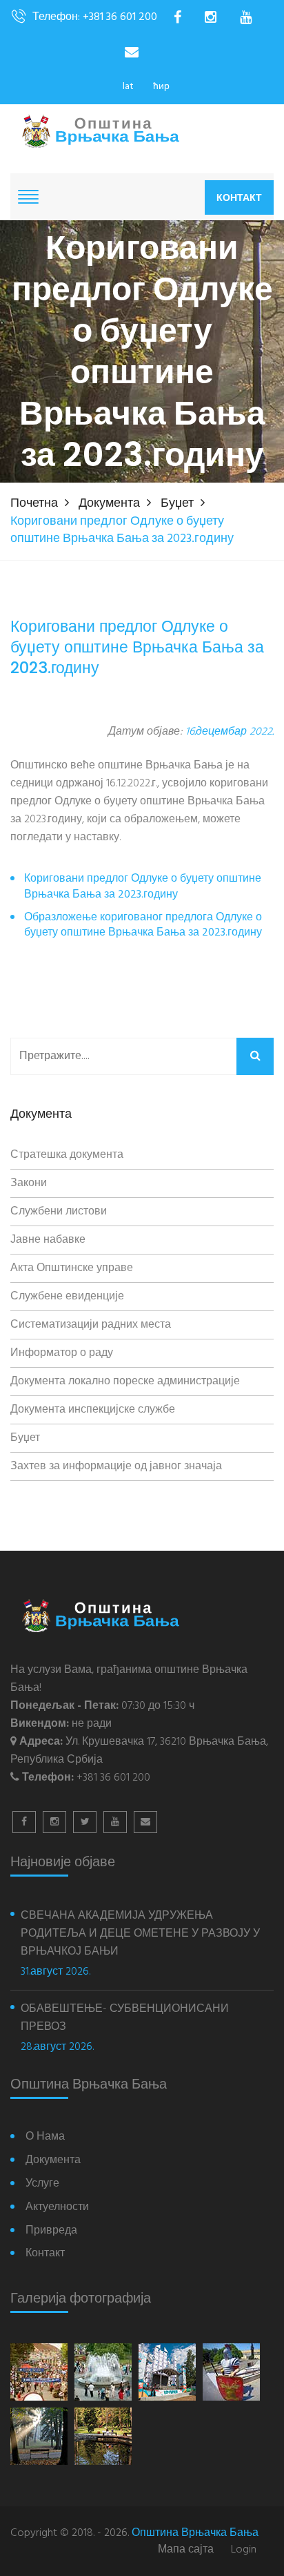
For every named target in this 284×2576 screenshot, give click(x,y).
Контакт (239, 197)
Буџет (177, 504)
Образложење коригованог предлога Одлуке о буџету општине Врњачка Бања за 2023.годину (143, 926)
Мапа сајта (186, 2550)
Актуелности (57, 2208)
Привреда (51, 2231)
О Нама (45, 2137)
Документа (109, 504)
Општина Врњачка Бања (195, 2533)
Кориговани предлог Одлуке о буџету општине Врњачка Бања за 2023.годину (143, 887)
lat (128, 87)
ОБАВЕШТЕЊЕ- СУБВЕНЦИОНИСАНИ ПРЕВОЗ (125, 2018)
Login (244, 2550)
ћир (161, 87)
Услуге (42, 2184)
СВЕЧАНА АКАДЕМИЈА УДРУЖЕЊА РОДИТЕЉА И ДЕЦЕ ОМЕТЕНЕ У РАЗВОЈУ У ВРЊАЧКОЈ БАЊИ (140, 1934)
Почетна (34, 504)
